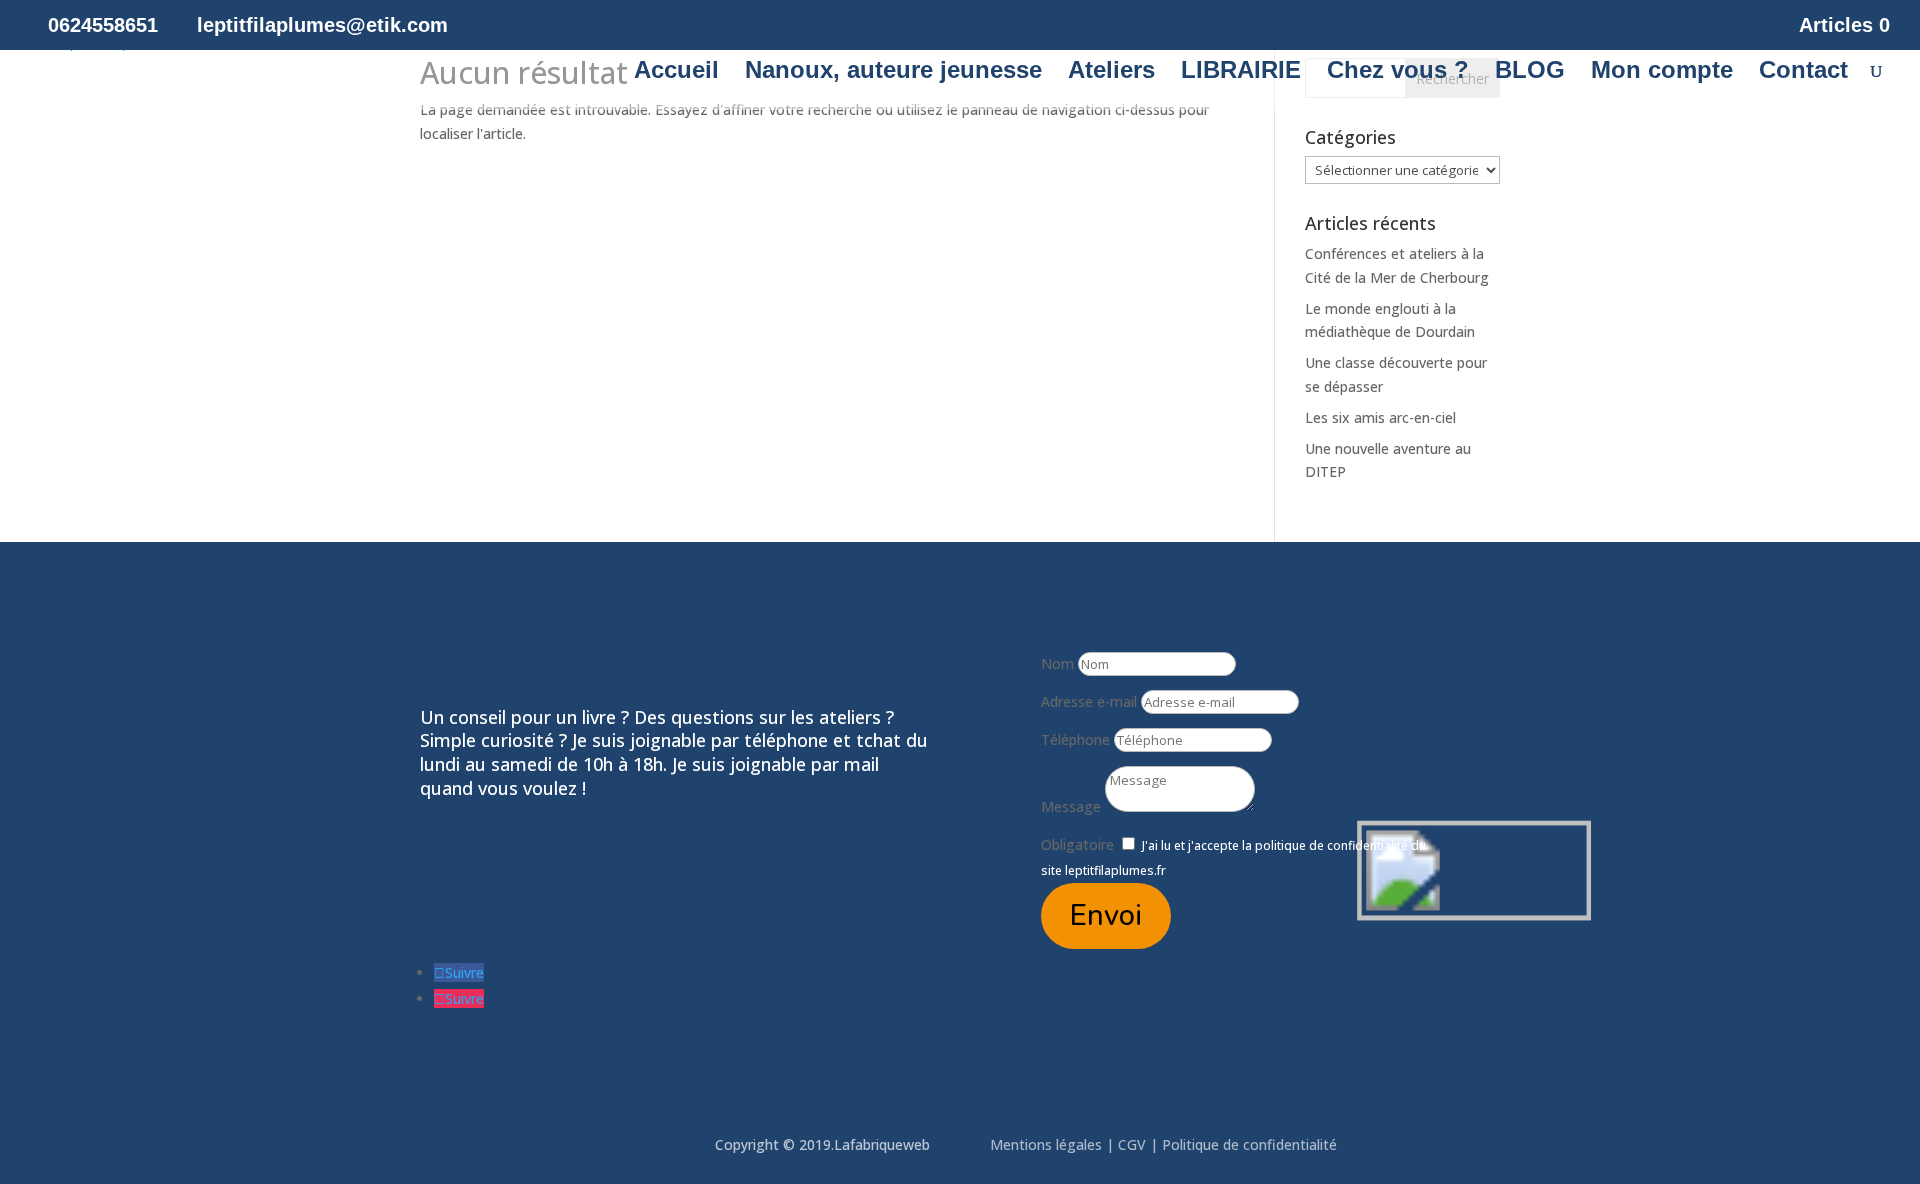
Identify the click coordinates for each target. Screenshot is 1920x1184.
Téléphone (1075, 739)
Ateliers (1111, 73)
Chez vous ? (1398, 73)
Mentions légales (1048, 1144)
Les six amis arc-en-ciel (1380, 417)
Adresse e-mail (1089, 701)
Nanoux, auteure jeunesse (893, 73)
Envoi (1106, 915)
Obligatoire (1077, 844)
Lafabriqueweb (882, 1144)
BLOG (1530, 73)
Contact (1803, 73)
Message (1071, 806)
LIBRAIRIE (1241, 73)
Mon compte (1662, 73)
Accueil (676, 73)
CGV (1132, 1144)
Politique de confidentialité (1251, 1144)
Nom (1057, 663)
